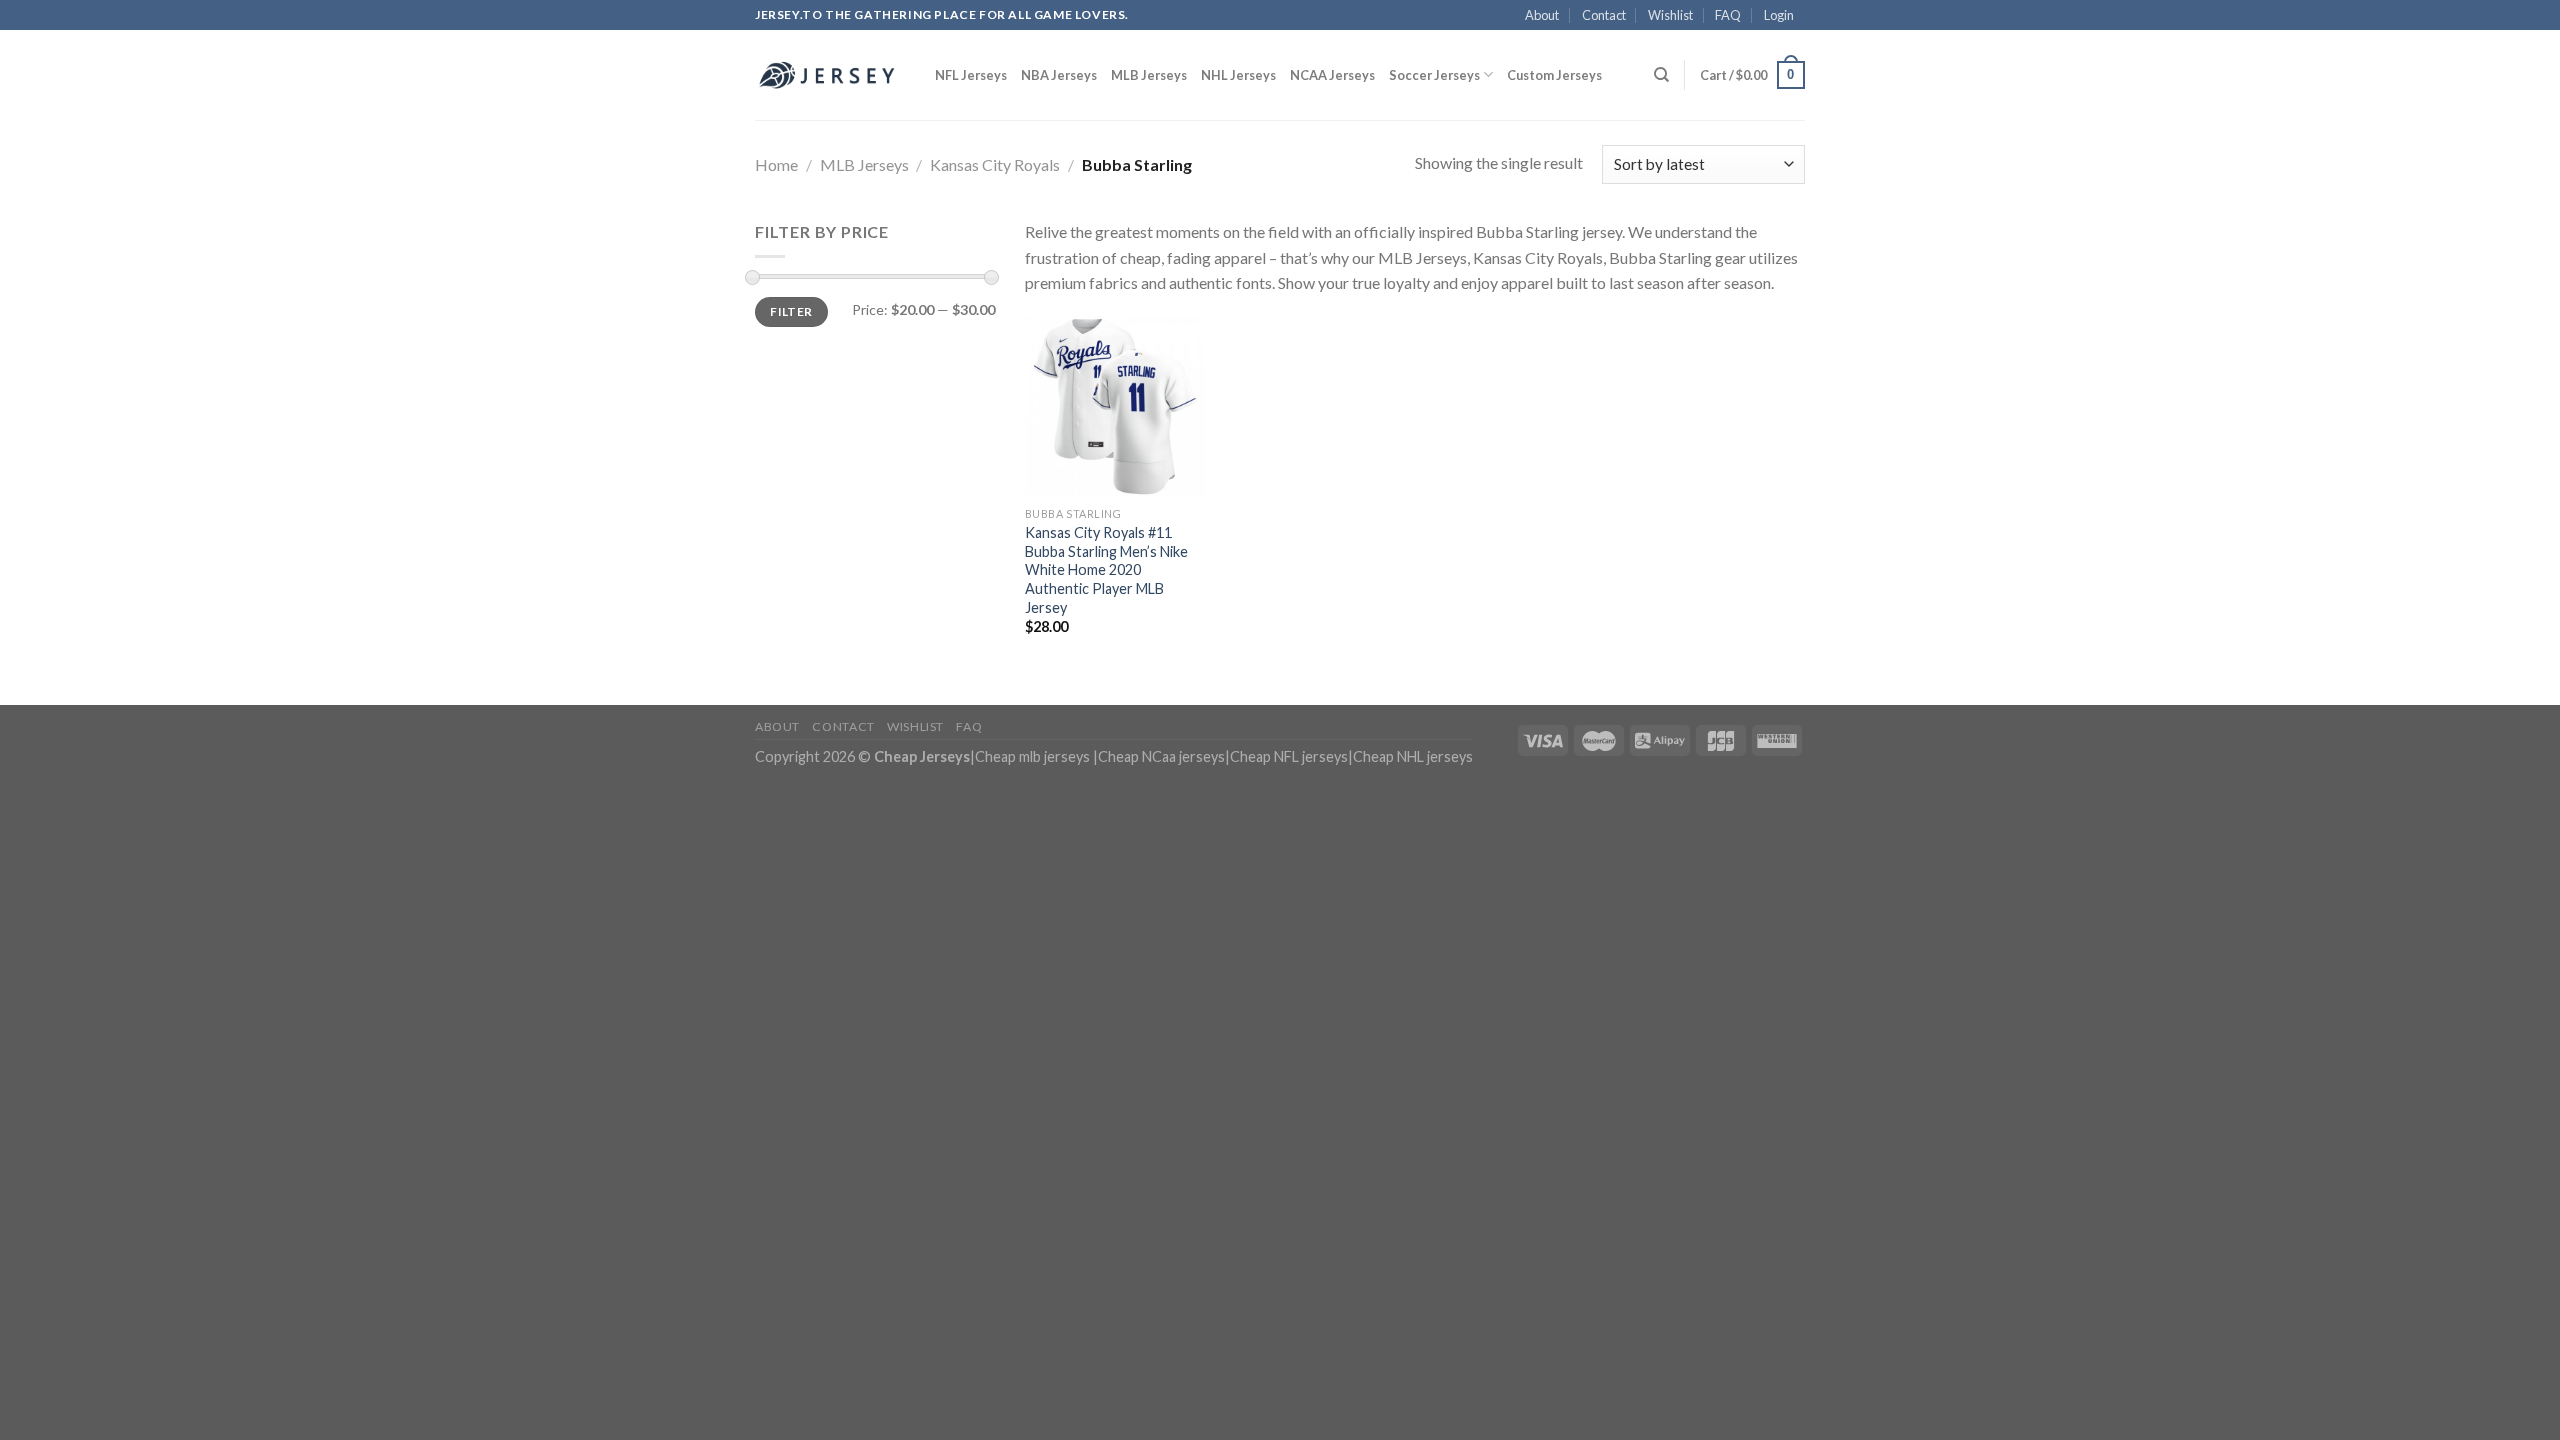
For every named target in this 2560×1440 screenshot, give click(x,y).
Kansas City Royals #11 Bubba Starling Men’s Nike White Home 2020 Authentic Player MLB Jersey (1106, 570)
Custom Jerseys (1554, 75)
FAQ (1728, 15)
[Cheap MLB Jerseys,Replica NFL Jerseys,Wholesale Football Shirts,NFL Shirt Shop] (830, 75)
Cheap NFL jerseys (1289, 756)
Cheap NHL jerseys (1413, 756)
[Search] (1661, 75)
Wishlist (1670, 15)
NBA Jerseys (1059, 75)
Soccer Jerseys (1434, 75)
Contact (1604, 15)
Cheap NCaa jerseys (1161, 756)
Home (776, 164)
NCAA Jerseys (1332, 75)
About (1542, 15)
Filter (791, 311)
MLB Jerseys (1149, 75)
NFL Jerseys (971, 75)
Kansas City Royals (995, 164)
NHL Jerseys (1238, 75)
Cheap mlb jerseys (1032, 756)
